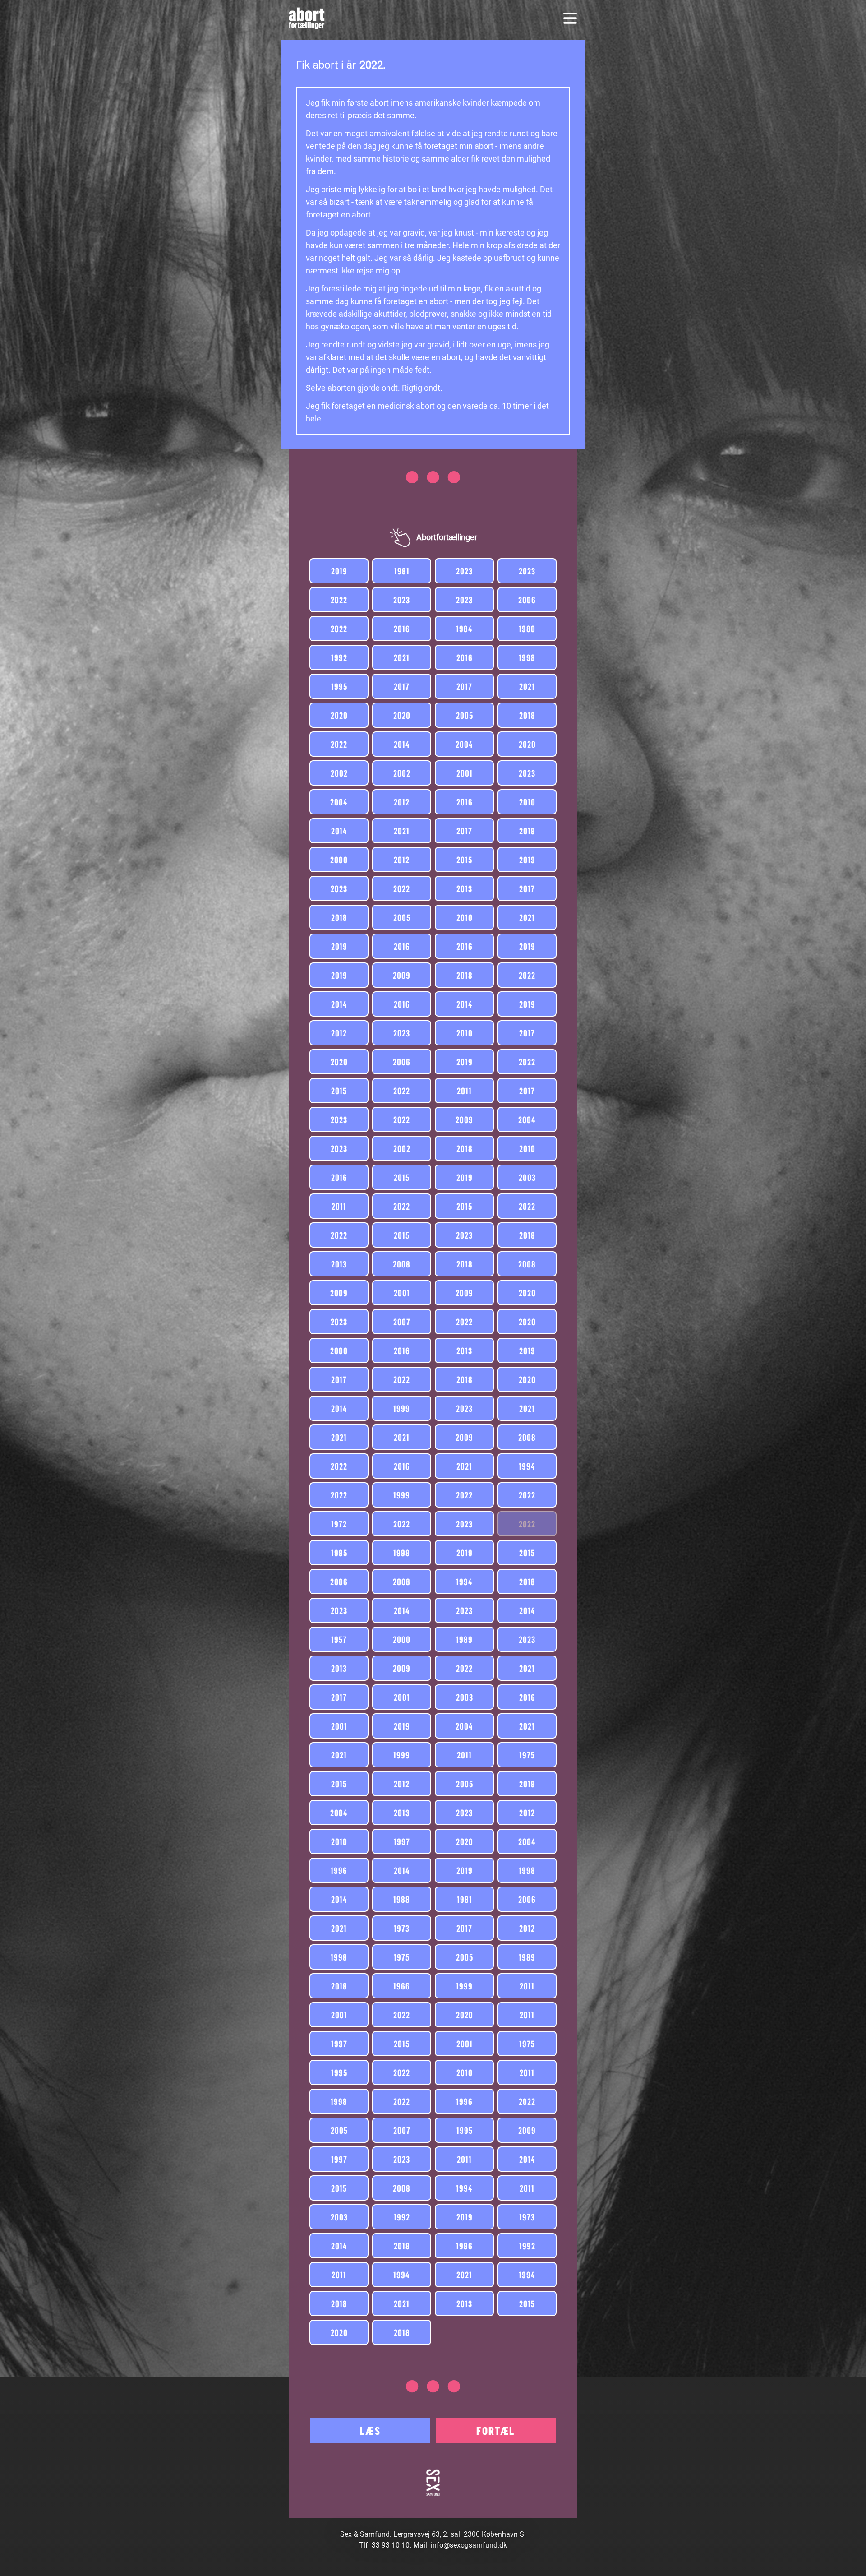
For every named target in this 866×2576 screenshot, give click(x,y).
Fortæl (495, 2430)
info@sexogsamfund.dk (469, 2545)
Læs (370, 2430)
